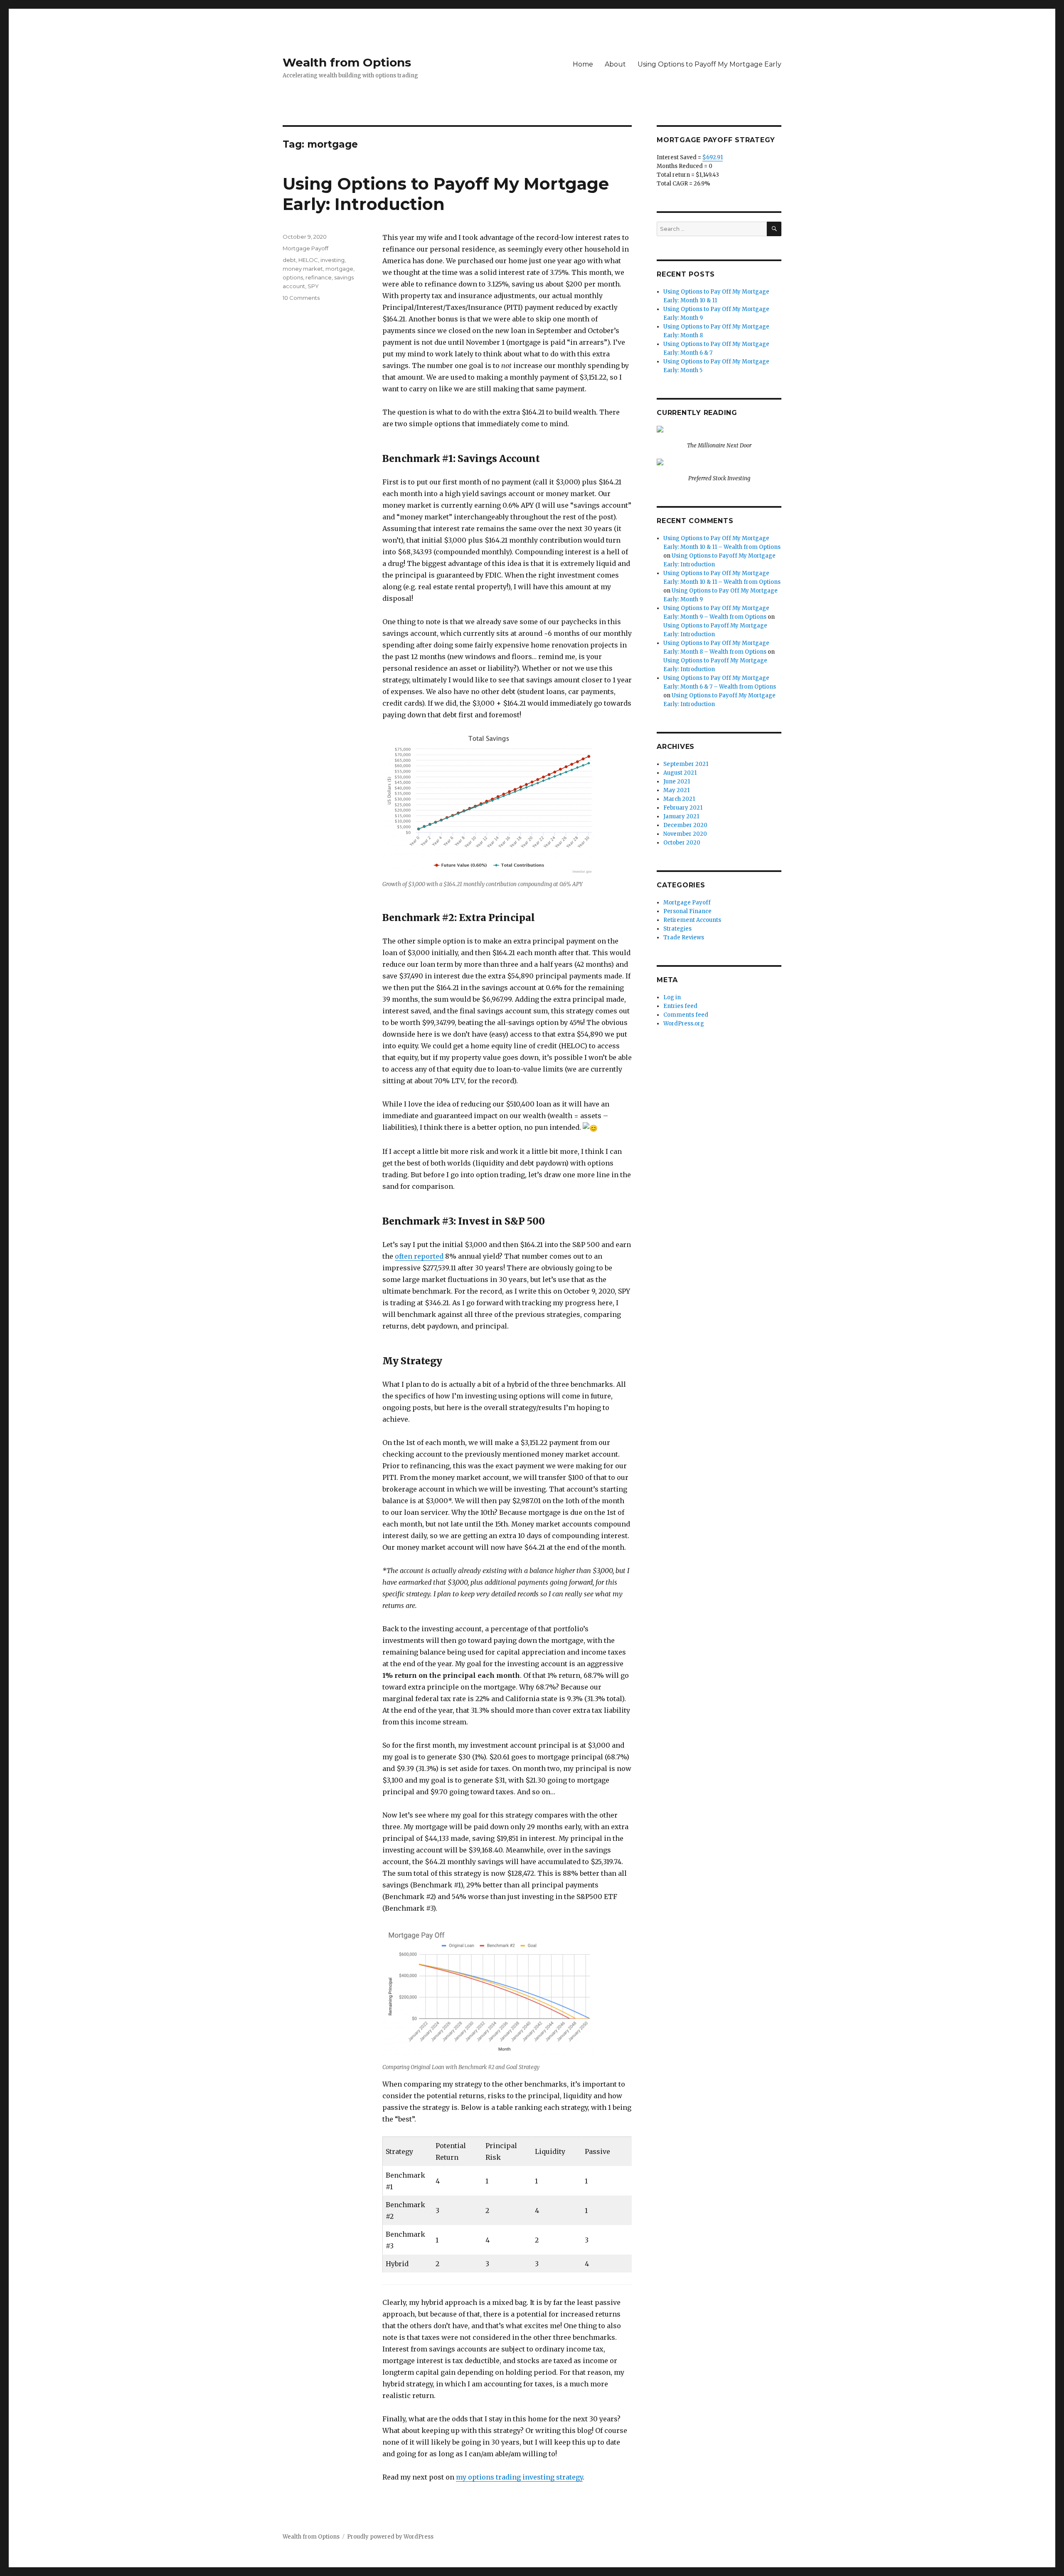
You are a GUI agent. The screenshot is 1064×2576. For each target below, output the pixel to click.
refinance (319, 277)
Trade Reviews (684, 937)
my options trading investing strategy (519, 2477)
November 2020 (685, 834)
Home (583, 64)
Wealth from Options (347, 62)
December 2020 (685, 825)
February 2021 (683, 808)
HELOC (308, 260)
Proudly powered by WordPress (390, 2537)
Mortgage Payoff (305, 248)
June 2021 (677, 782)
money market (303, 269)
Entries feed (680, 1006)
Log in (672, 997)
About (615, 64)
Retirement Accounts (692, 920)
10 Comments (301, 298)
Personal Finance (687, 911)
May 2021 (676, 790)
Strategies (677, 929)
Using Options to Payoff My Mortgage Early (709, 64)
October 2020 (682, 843)
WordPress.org (684, 1024)
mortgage (339, 269)
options (293, 277)
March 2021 (679, 799)
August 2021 (680, 773)
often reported (419, 1256)
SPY (313, 286)
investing (332, 260)
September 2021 (686, 764)
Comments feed (686, 1015)
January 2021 (681, 816)
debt (289, 260)
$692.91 (713, 157)
